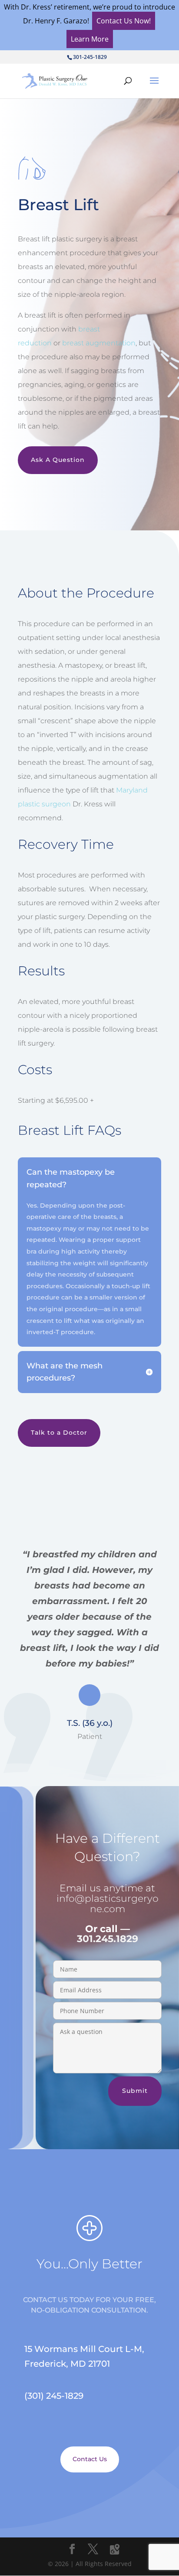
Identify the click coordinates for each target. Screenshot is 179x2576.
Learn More (90, 39)
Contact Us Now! (124, 21)
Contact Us (90, 2459)
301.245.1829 (108, 1939)
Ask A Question (58, 460)
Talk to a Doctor (59, 1433)
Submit (135, 2091)
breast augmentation (99, 343)
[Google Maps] (115, 2550)
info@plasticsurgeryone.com (108, 1904)
